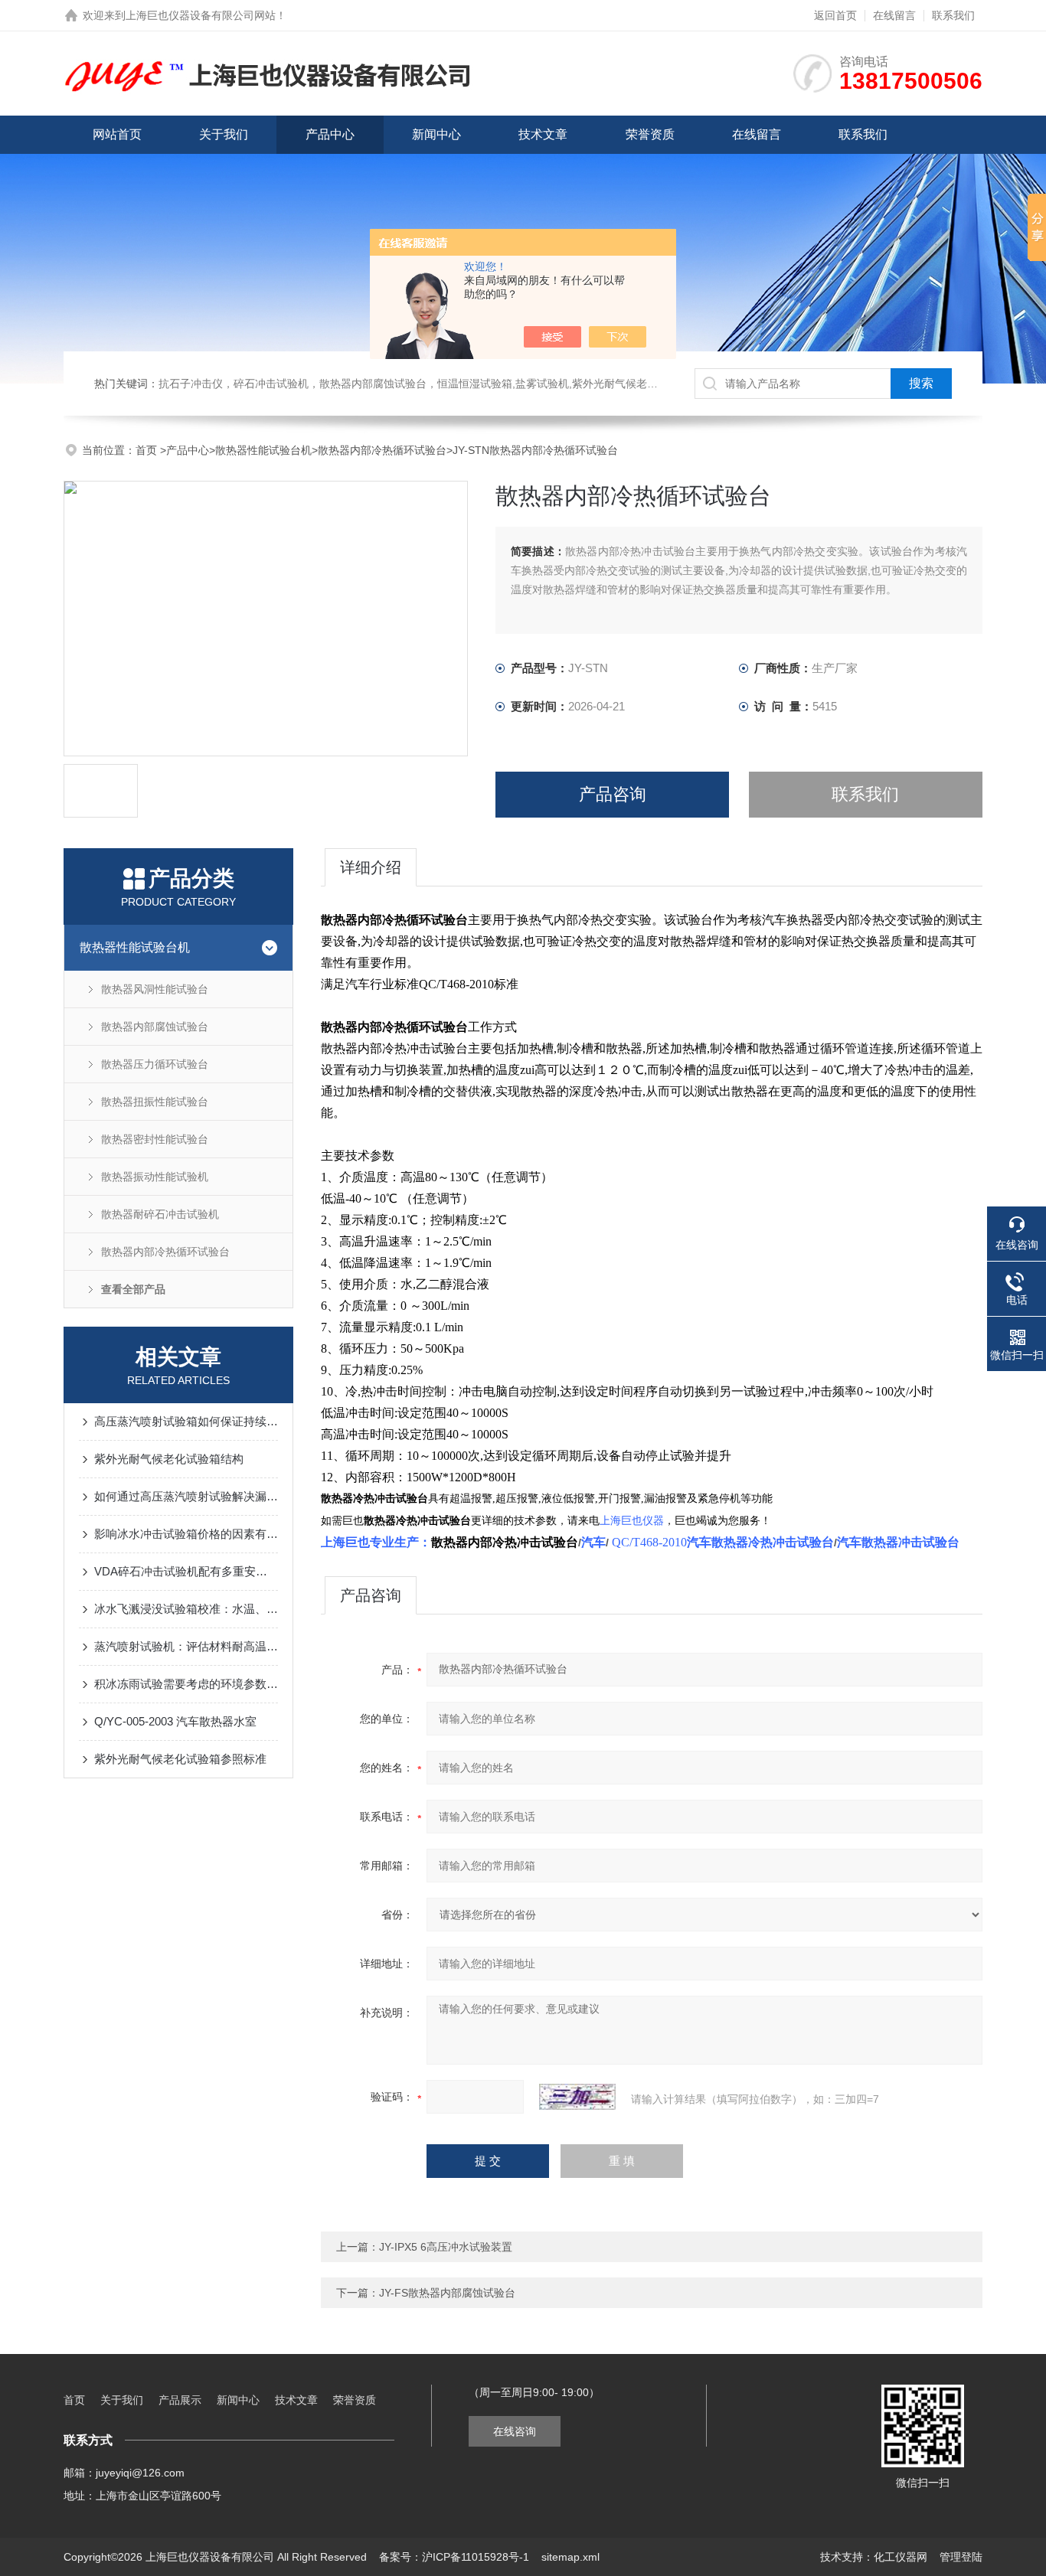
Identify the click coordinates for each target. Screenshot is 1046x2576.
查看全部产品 (133, 1289)
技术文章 (543, 134)
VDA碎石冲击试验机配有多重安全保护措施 (186, 1571)
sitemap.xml (570, 2557)
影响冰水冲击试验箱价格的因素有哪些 (186, 1534)
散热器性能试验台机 (263, 450)
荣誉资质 (650, 134)
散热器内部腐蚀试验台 (155, 1027)
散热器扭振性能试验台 (155, 1102)
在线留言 (894, 15)
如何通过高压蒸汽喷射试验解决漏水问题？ (186, 1496)
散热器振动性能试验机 (155, 1177)
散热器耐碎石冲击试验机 (160, 1214)
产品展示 (180, 2400)
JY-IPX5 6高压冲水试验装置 (446, 2247)
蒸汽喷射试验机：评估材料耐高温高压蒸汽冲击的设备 (186, 1646)
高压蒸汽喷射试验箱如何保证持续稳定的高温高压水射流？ (186, 1421)
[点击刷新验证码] (577, 2097)
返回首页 (835, 15)
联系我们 (953, 15)
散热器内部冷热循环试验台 (382, 450)
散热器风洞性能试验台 (155, 989)
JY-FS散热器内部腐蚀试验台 (447, 2293)
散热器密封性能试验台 (155, 1139)
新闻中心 (436, 134)
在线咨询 (515, 2431)
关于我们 (224, 134)
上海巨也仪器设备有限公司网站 (201, 15)
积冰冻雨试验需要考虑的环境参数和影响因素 (186, 1684)
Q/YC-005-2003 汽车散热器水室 (175, 1721)
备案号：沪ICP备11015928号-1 (454, 2557)
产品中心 (330, 134)
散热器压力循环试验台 (155, 1064)
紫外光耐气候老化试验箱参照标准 (180, 1759)
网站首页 (117, 134)
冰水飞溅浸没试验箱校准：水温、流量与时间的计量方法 (186, 1609)
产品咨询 (613, 794)
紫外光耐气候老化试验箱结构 (169, 1459)
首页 (148, 450)
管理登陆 (961, 2557)
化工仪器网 (901, 2557)
